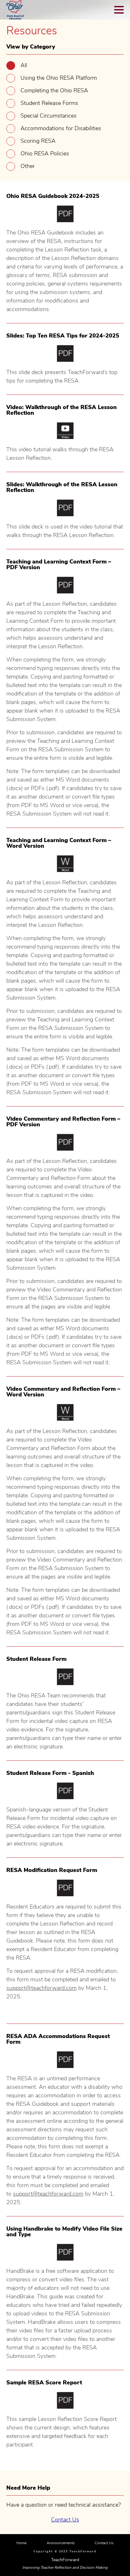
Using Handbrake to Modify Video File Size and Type (64, 2232)
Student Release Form (36, 1659)
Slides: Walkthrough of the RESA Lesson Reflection (62, 487)
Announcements (61, 2543)
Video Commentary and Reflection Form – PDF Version (63, 1122)
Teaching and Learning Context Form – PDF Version (59, 564)
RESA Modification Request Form (52, 1870)
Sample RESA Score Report (44, 2383)
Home (21, 2543)
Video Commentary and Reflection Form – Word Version (63, 1392)
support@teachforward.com (41, 1988)
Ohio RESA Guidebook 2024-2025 (53, 196)
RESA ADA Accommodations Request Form (58, 2039)
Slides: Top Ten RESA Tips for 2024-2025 (63, 336)
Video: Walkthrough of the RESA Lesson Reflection (62, 410)
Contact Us (65, 2520)
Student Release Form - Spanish (50, 1773)
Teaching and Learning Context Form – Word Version (59, 843)
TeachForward (65, 2560)
